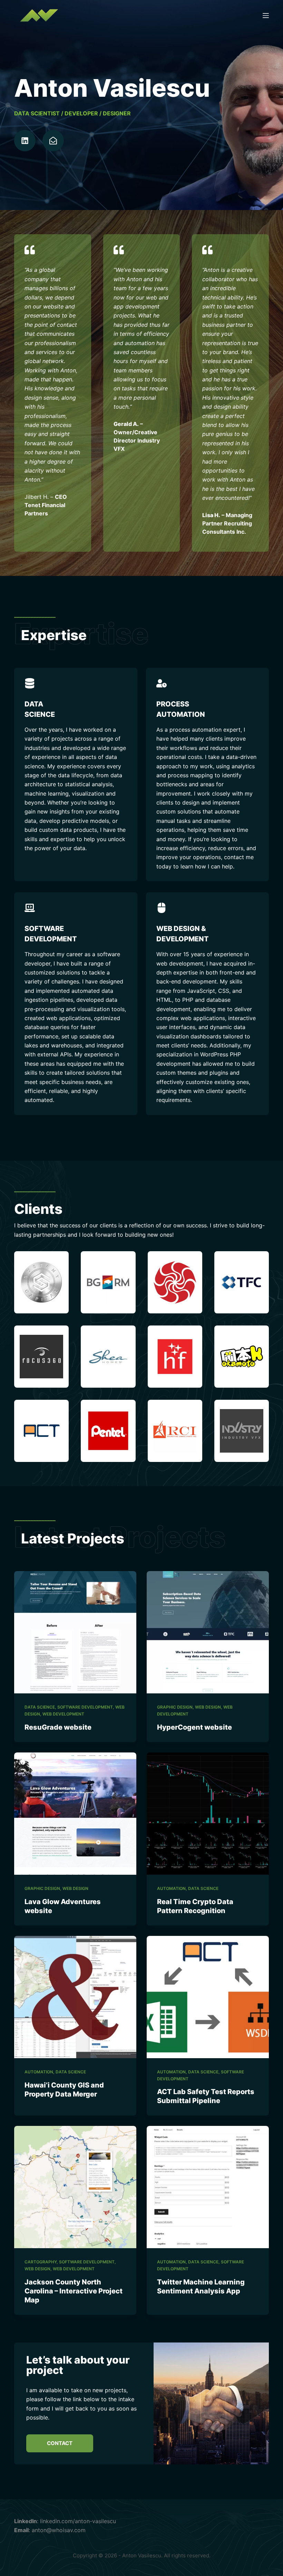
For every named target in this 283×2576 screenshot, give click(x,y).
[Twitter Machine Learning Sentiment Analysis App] (208, 2187)
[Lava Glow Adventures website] (75, 1814)
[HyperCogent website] (208, 1632)
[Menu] (266, 16)
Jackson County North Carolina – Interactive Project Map (74, 2291)
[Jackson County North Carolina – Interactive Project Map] (75, 2187)
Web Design (208, 1707)
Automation (171, 1888)
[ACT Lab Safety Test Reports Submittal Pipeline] (208, 1997)
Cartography (41, 2262)
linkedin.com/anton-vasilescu (78, 2521)
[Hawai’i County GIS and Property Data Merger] (75, 1997)
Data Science (40, 1707)
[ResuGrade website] (75, 1632)
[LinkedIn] (25, 141)
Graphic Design (175, 1707)
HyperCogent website (194, 1727)
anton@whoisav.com (59, 2530)
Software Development (85, 1707)
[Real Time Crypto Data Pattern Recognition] (208, 1814)
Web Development (63, 1714)
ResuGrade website (58, 1727)
